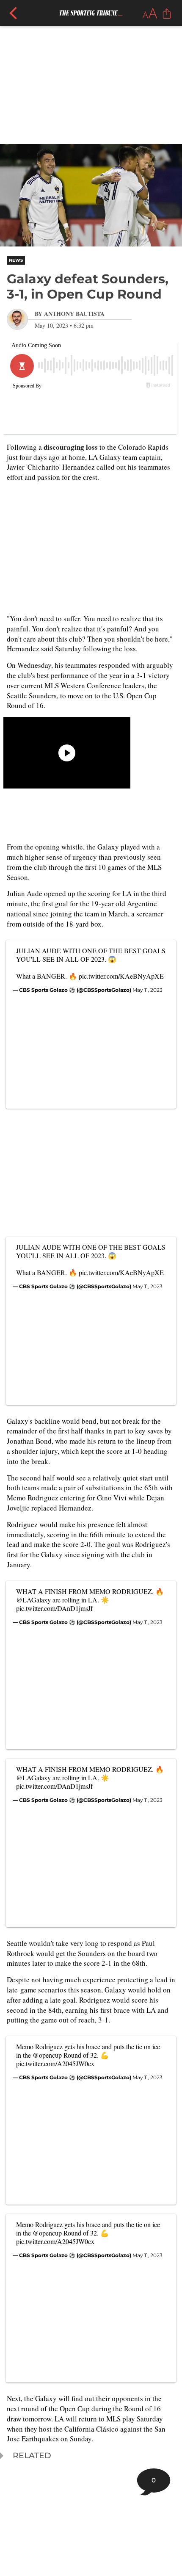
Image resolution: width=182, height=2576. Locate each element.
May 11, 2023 (148, 990)
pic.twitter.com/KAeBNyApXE (121, 976)
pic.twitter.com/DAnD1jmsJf (54, 1608)
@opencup (47, 2055)
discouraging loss (71, 447)
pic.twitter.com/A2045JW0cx (55, 2063)
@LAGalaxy (33, 1600)
